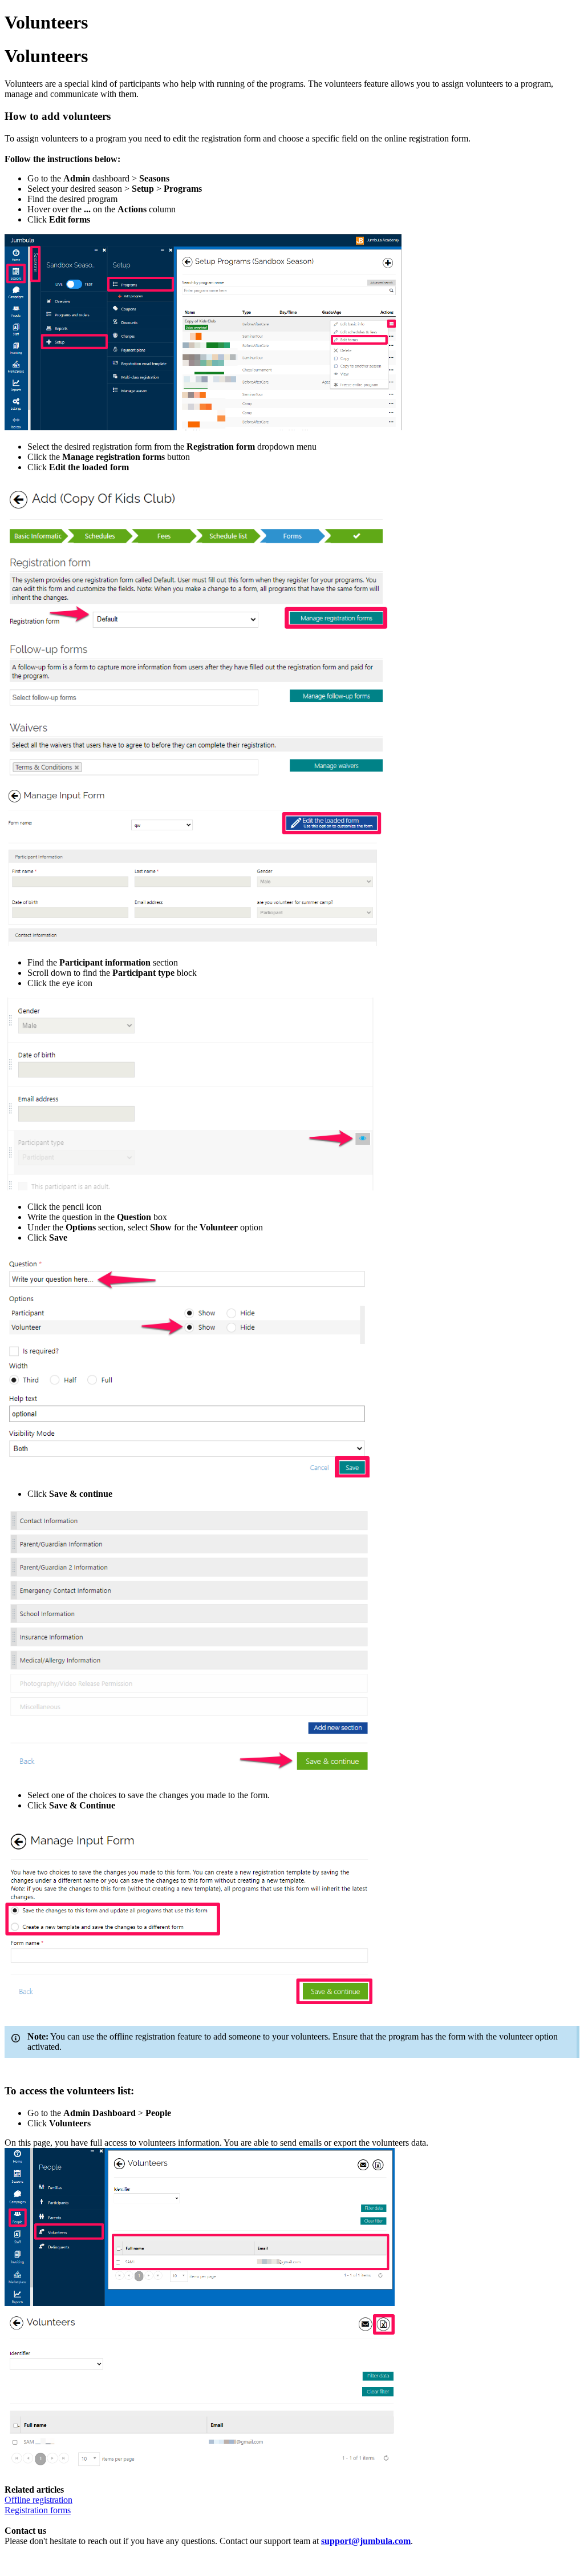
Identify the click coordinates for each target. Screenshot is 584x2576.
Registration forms (38, 2510)
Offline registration (38, 2500)
